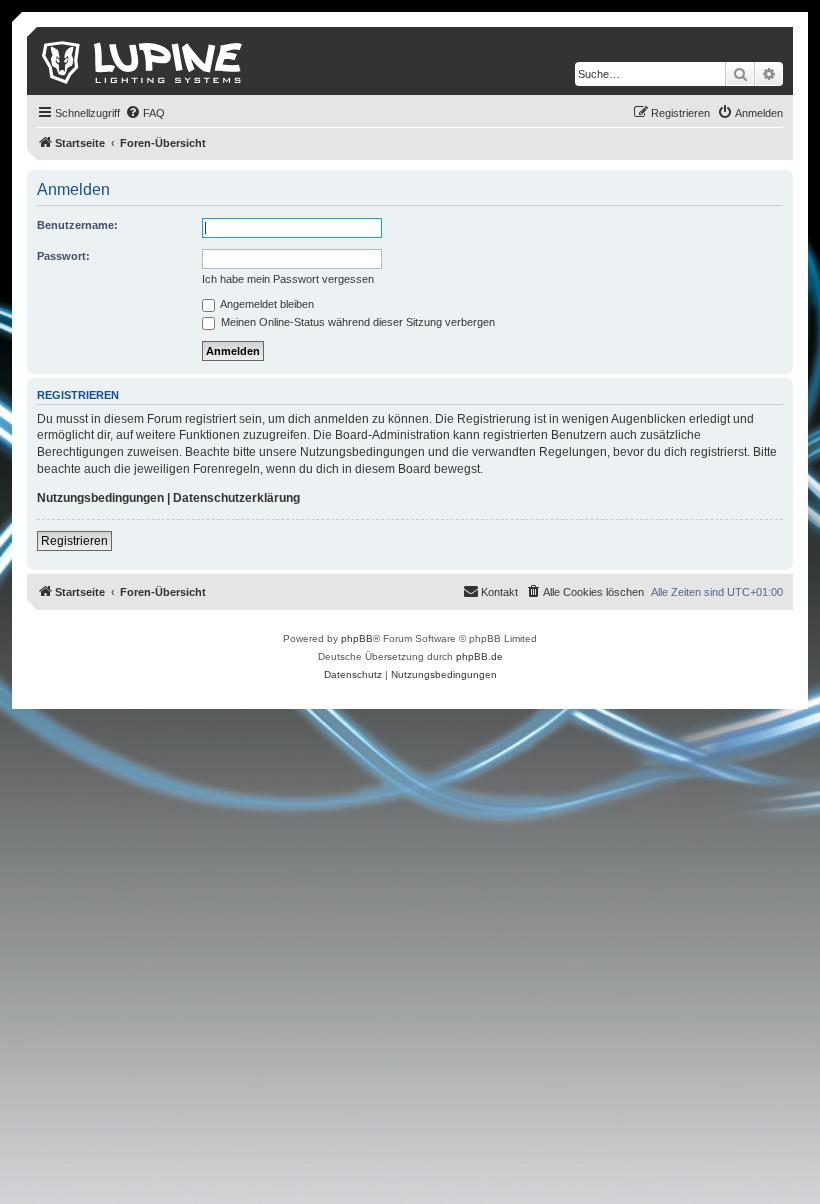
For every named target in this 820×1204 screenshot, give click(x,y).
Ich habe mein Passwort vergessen (288, 279)
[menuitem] (145, 113)
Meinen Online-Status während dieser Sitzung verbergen (356, 322)
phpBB (357, 638)
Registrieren (74, 541)
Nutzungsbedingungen (100, 498)
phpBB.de (479, 656)
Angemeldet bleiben (266, 304)
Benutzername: (77, 225)
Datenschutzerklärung (236, 498)
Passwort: (63, 256)
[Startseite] (143, 61)
